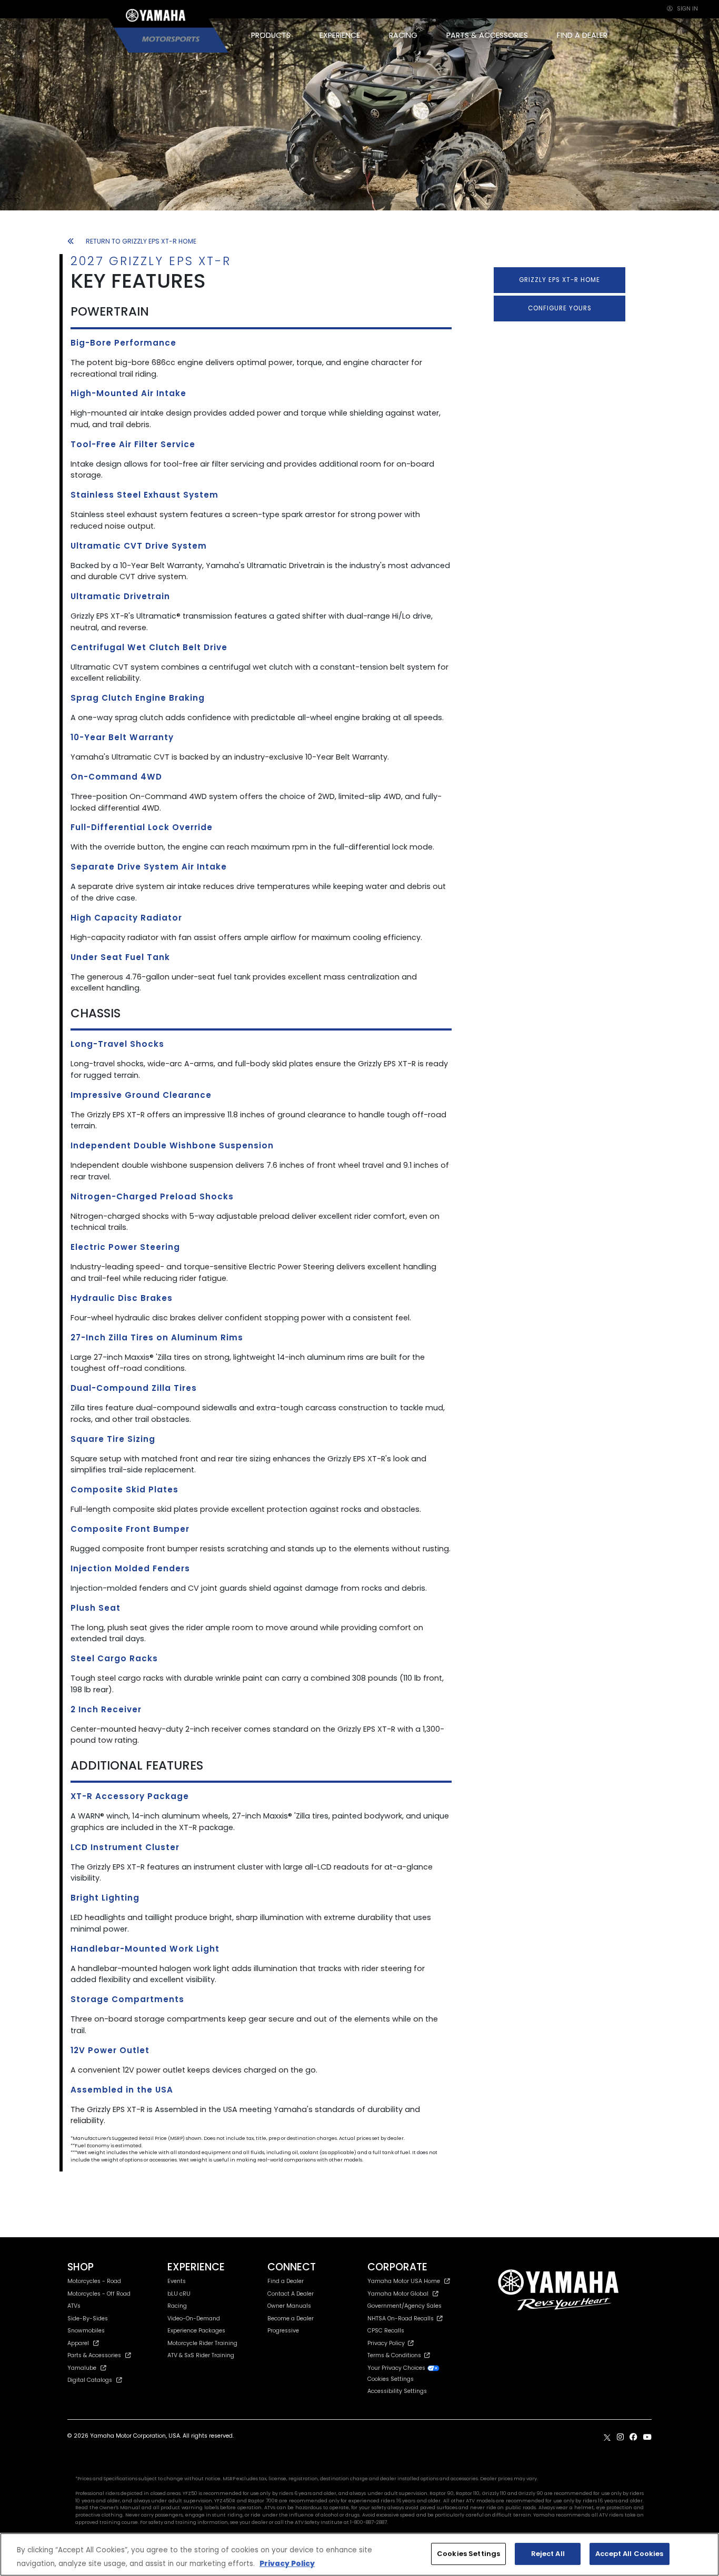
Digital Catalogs (90, 2380)
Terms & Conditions (396, 2355)
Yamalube (82, 2368)
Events (177, 2281)
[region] (359, 2554)
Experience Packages (196, 2331)
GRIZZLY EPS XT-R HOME (560, 280)
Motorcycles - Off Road (99, 2294)
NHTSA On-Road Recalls (402, 2319)
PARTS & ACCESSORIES (487, 35)
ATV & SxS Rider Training (201, 2355)
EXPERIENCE (340, 35)
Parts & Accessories (94, 2355)
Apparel (78, 2343)
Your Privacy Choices (397, 2368)
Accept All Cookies (629, 2554)
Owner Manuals (289, 2306)
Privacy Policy (388, 2343)
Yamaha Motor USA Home (404, 2281)
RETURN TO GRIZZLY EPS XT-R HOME (141, 241)
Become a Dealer (291, 2319)
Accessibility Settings (397, 2391)
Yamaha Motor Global (398, 2294)
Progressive (283, 2331)
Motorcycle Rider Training (202, 2343)
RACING (403, 35)
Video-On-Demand (194, 2319)
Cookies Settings (468, 2554)
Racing (177, 2306)
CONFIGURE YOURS (560, 308)
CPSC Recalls (386, 2331)
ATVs (74, 2306)
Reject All (548, 2554)
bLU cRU (179, 2294)
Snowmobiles (86, 2331)
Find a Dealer (286, 2281)
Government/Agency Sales (405, 2306)
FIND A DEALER (582, 35)
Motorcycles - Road (94, 2281)
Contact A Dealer (291, 2294)
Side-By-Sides (88, 2319)
